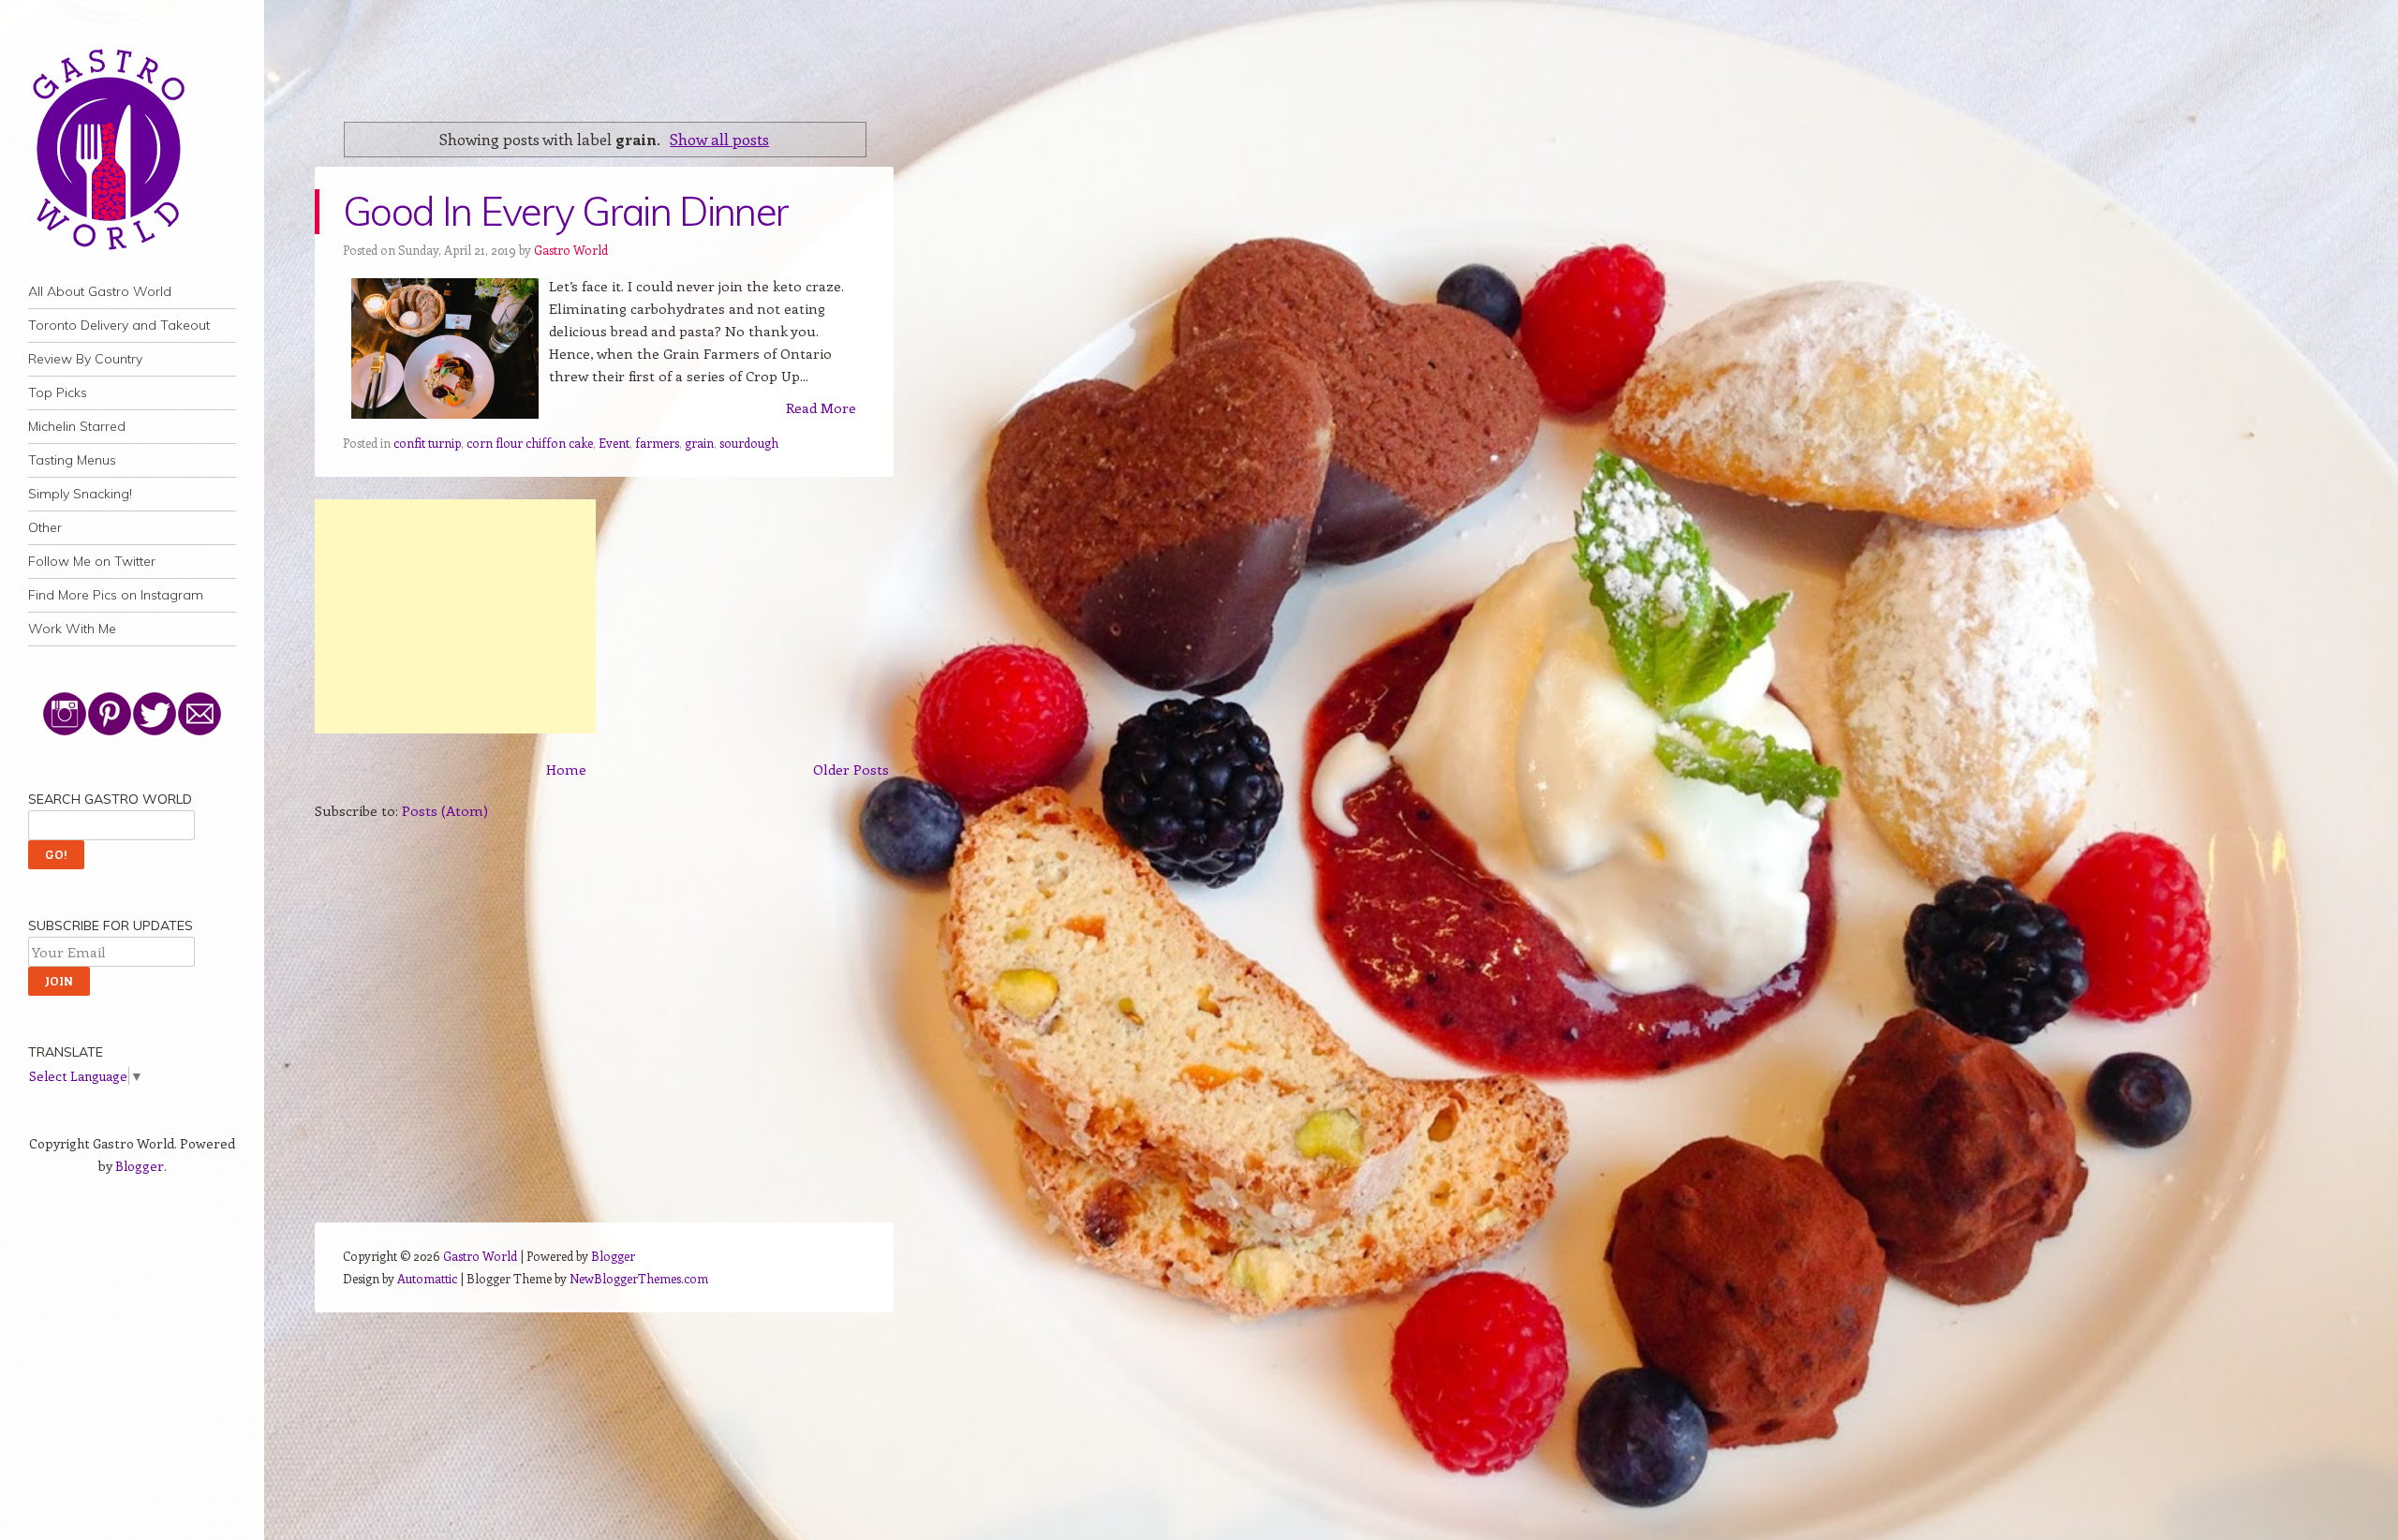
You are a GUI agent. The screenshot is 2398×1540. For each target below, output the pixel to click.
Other (45, 527)
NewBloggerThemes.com (639, 1278)
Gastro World (571, 250)
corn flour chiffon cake (530, 443)
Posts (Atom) (445, 810)
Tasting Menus (72, 460)
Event (614, 443)
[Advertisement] (455, 616)
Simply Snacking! (80, 494)
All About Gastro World (100, 291)
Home (566, 769)
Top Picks (58, 392)
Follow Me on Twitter (92, 561)
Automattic (427, 1278)
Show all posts (719, 139)
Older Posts (851, 769)
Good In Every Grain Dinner (565, 211)
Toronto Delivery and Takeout (119, 325)
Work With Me (72, 629)
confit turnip (427, 443)
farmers (657, 443)
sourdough (749, 443)
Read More (821, 407)
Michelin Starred (77, 426)
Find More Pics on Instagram (116, 595)
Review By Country (85, 359)
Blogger (140, 1166)
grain (699, 443)
